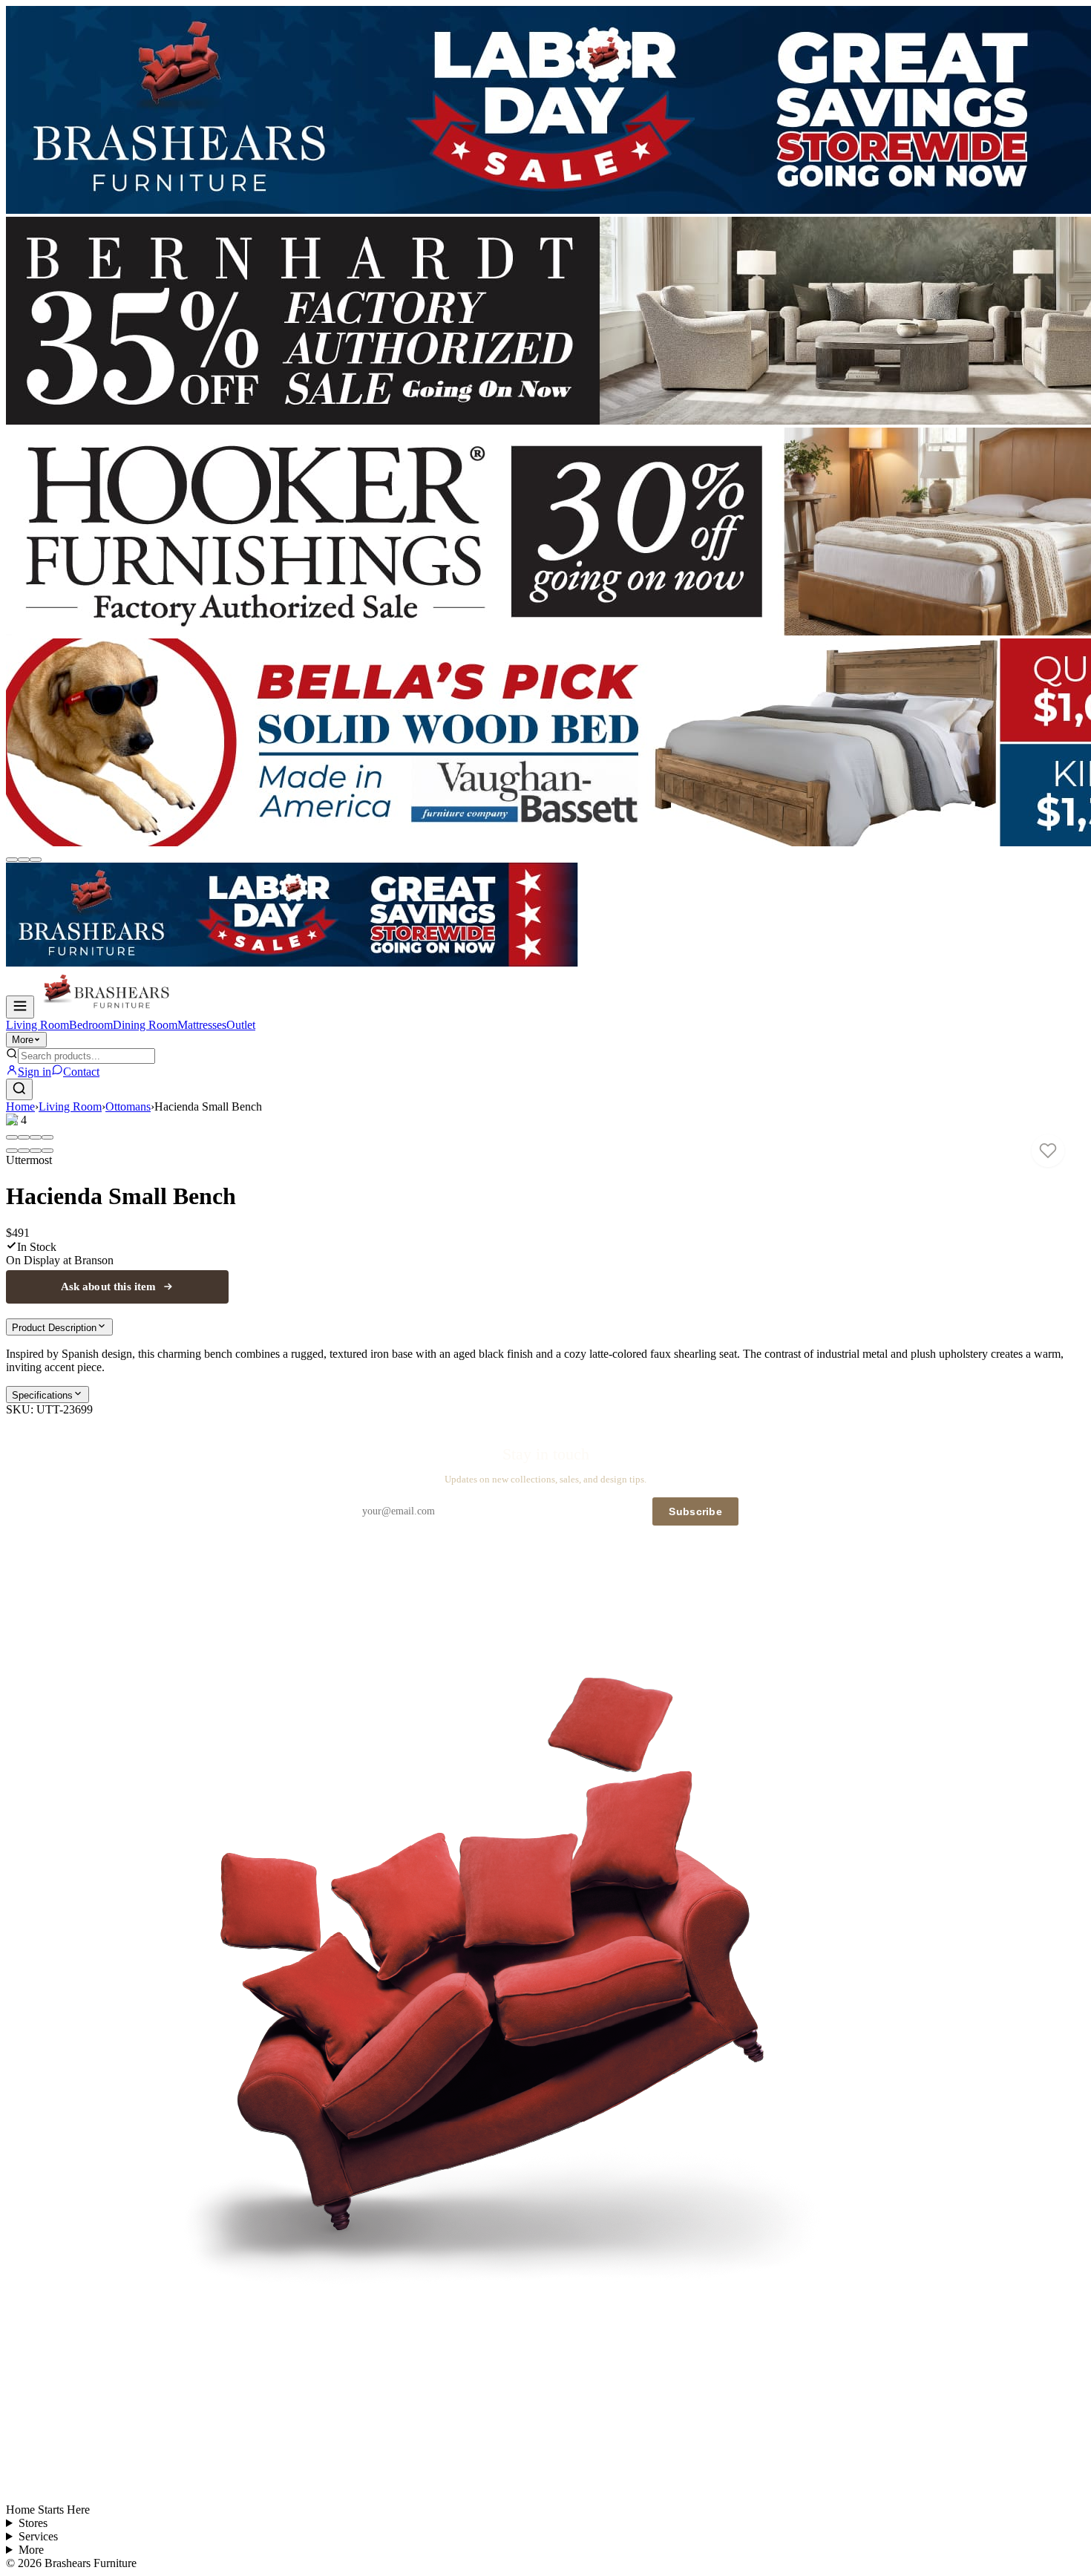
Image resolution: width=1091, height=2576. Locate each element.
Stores (33, 2523)
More (23, 1040)
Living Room (37, 1025)
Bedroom (91, 1025)
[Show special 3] (36, 860)
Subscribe (695, 1511)
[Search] (19, 1089)
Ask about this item (109, 1287)
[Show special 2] (24, 860)
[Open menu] (20, 1007)
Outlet (241, 1025)
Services (38, 2536)
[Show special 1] (12, 860)
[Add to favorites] (1048, 1151)
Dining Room (145, 1025)
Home (20, 1106)
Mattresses (202, 1025)
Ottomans (128, 1106)
